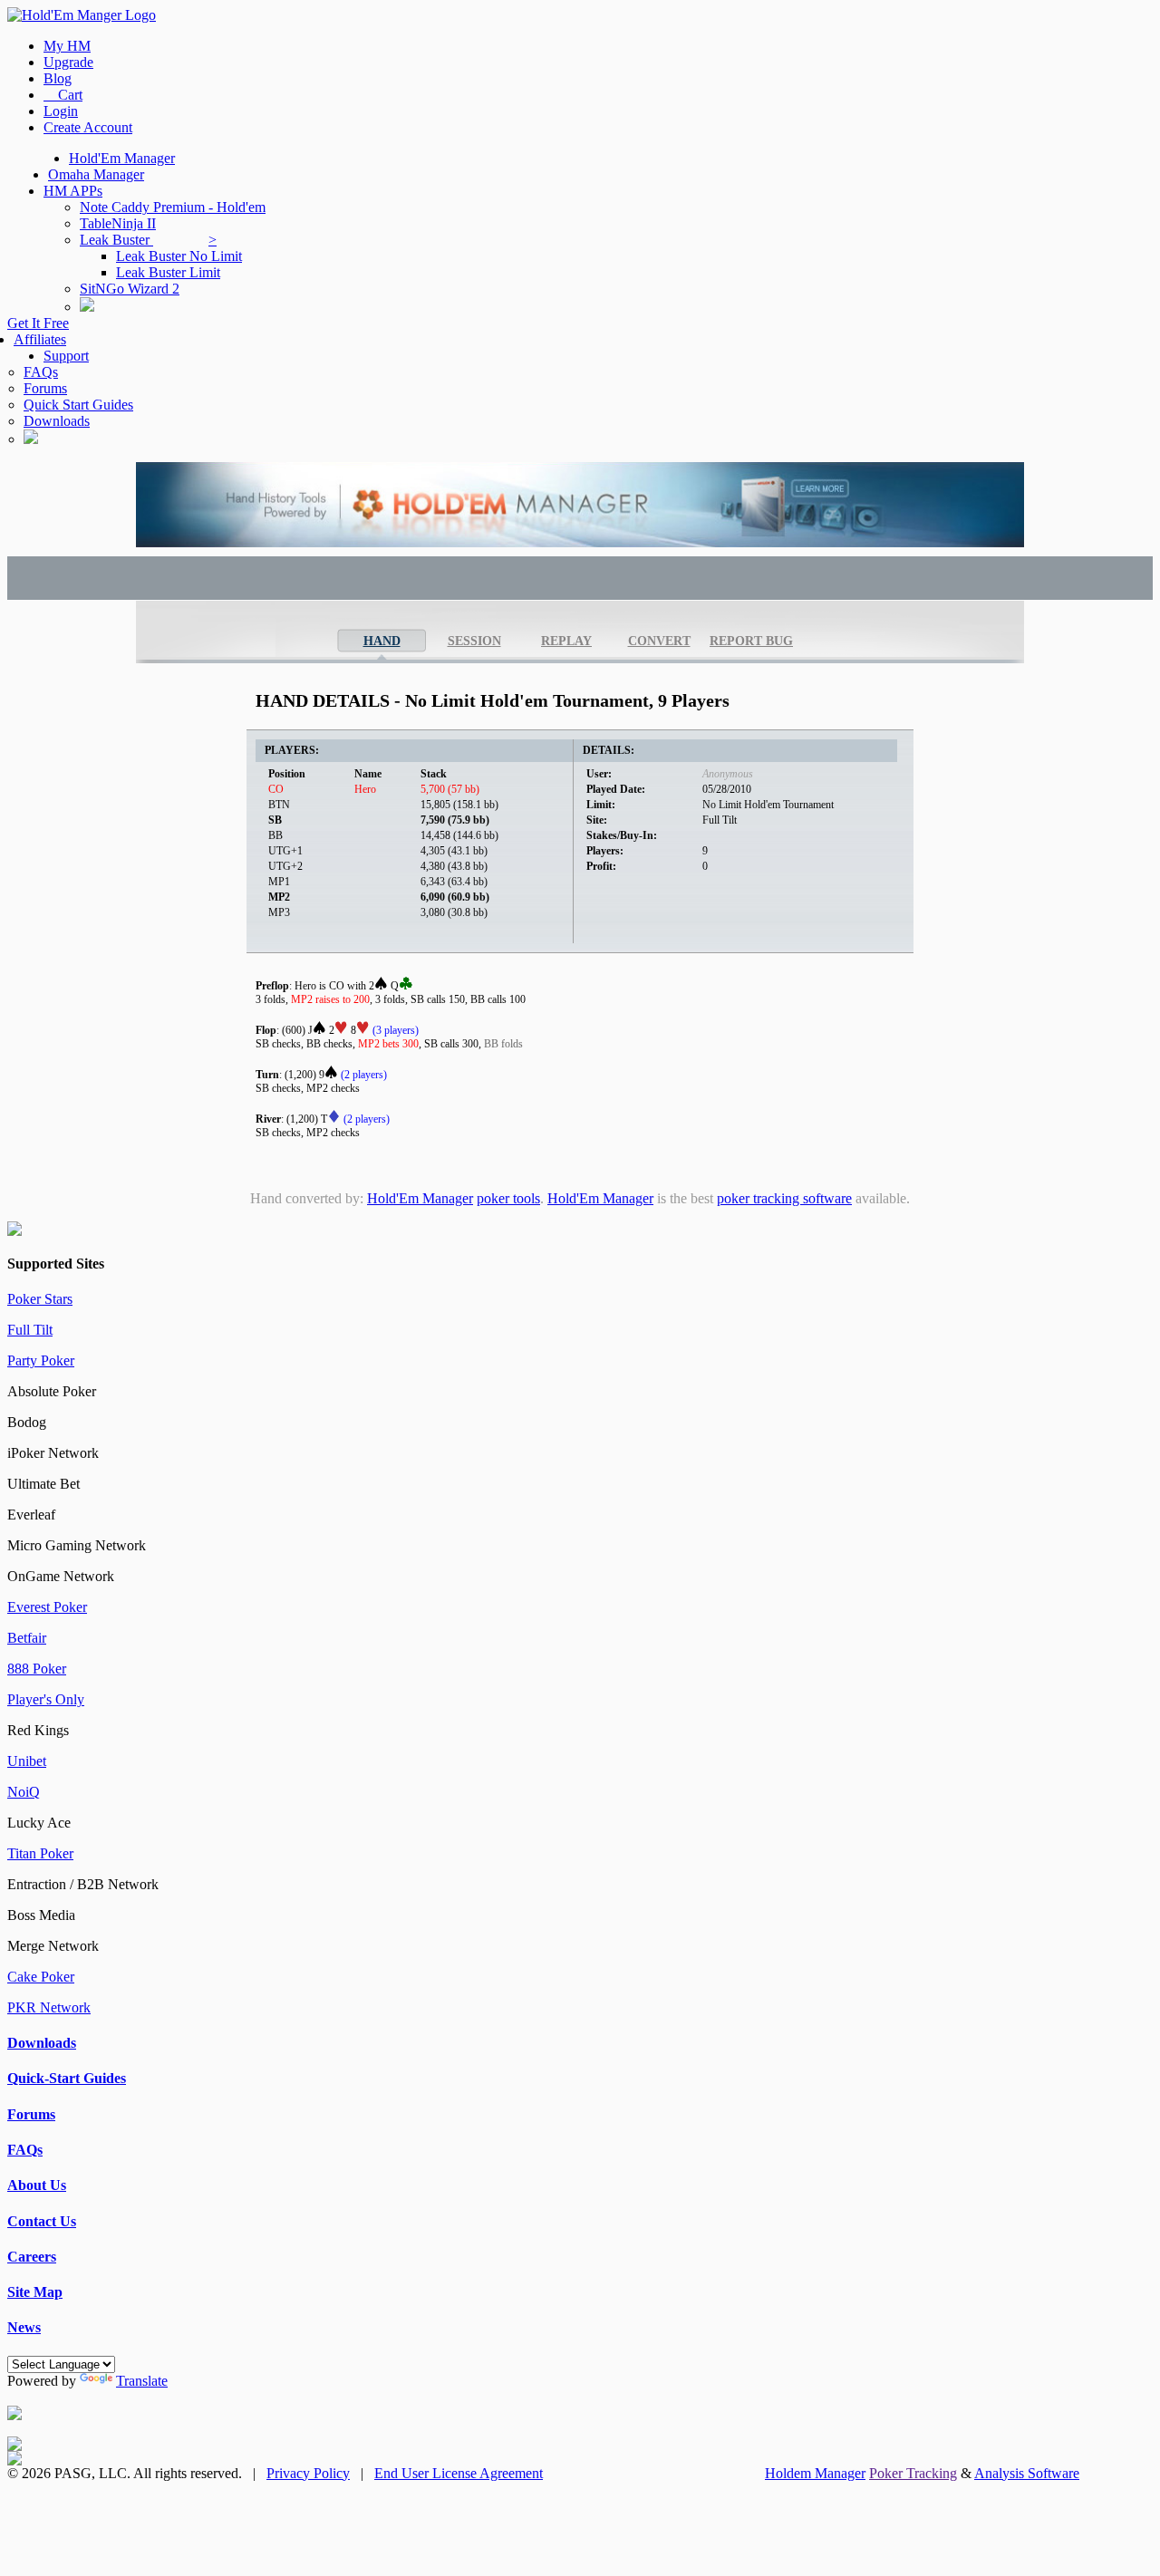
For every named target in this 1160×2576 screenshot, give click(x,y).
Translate (142, 2381)
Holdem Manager (815, 2473)
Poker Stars (40, 1299)
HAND (382, 641)
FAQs (41, 372)
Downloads (57, 421)
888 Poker (37, 1669)
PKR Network (49, 2007)
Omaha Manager (96, 174)
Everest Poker (47, 1607)
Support (66, 356)
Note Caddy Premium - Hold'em (173, 207)
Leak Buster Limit (168, 272)
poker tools (508, 1198)
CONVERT (659, 641)
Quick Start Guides (78, 405)
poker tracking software (784, 1198)
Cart (63, 95)
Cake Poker (41, 1977)
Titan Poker (40, 1853)
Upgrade (68, 62)
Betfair (27, 1638)
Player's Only (46, 1699)
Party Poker (41, 1360)
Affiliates (40, 339)
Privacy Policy (308, 2473)
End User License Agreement (459, 2473)
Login (61, 111)
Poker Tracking (913, 2473)
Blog (58, 78)
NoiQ (24, 1792)
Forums (45, 388)
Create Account (88, 127)
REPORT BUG (751, 641)
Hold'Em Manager (122, 158)
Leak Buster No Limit (179, 256)
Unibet (27, 1761)
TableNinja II (118, 223)
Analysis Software (1027, 2473)
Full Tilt (30, 1330)
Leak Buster (148, 240)
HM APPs (73, 191)
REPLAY (566, 641)
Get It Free (38, 323)
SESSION (474, 641)
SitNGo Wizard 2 (130, 289)
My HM (67, 46)
